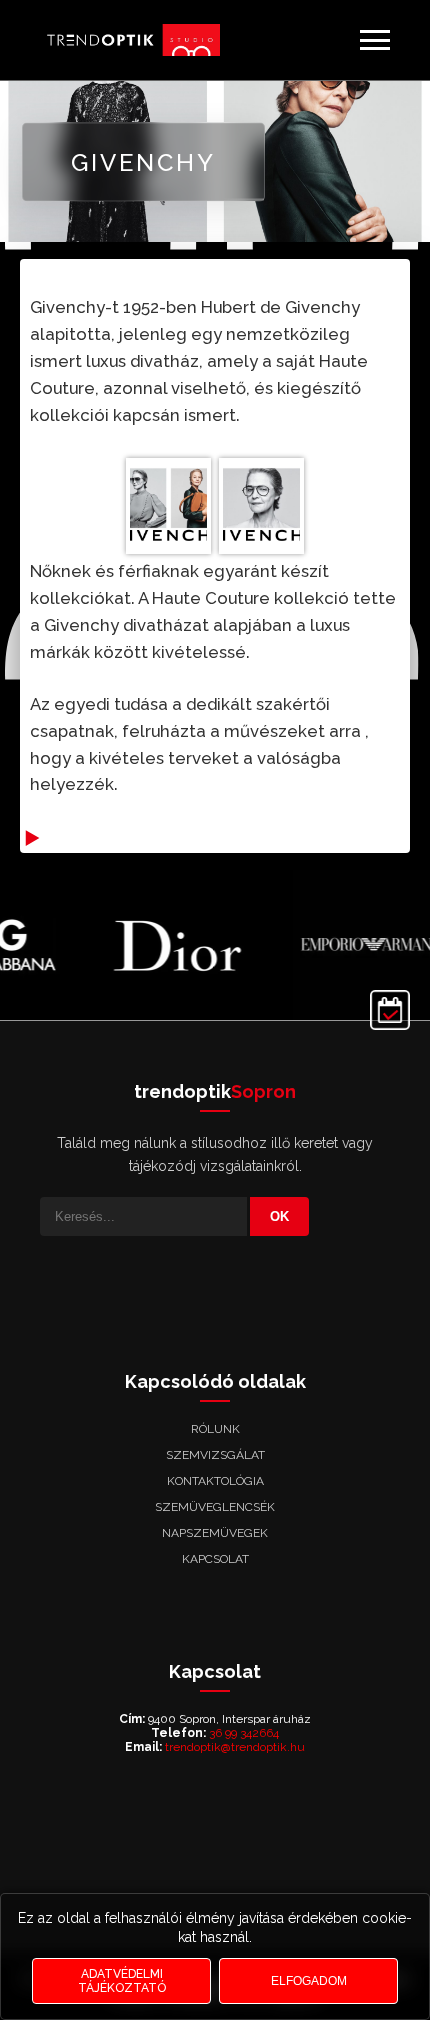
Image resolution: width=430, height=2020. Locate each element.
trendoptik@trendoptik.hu (235, 1747)
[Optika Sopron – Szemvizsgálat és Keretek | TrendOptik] (130, 40)
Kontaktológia (215, 1481)
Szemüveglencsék (215, 1507)
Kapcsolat (215, 1559)
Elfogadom (309, 1981)
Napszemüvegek (215, 1533)
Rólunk (215, 1429)
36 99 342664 (244, 1733)
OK (279, 1216)
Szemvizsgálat (215, 1455)
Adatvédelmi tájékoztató (122, 1981)
